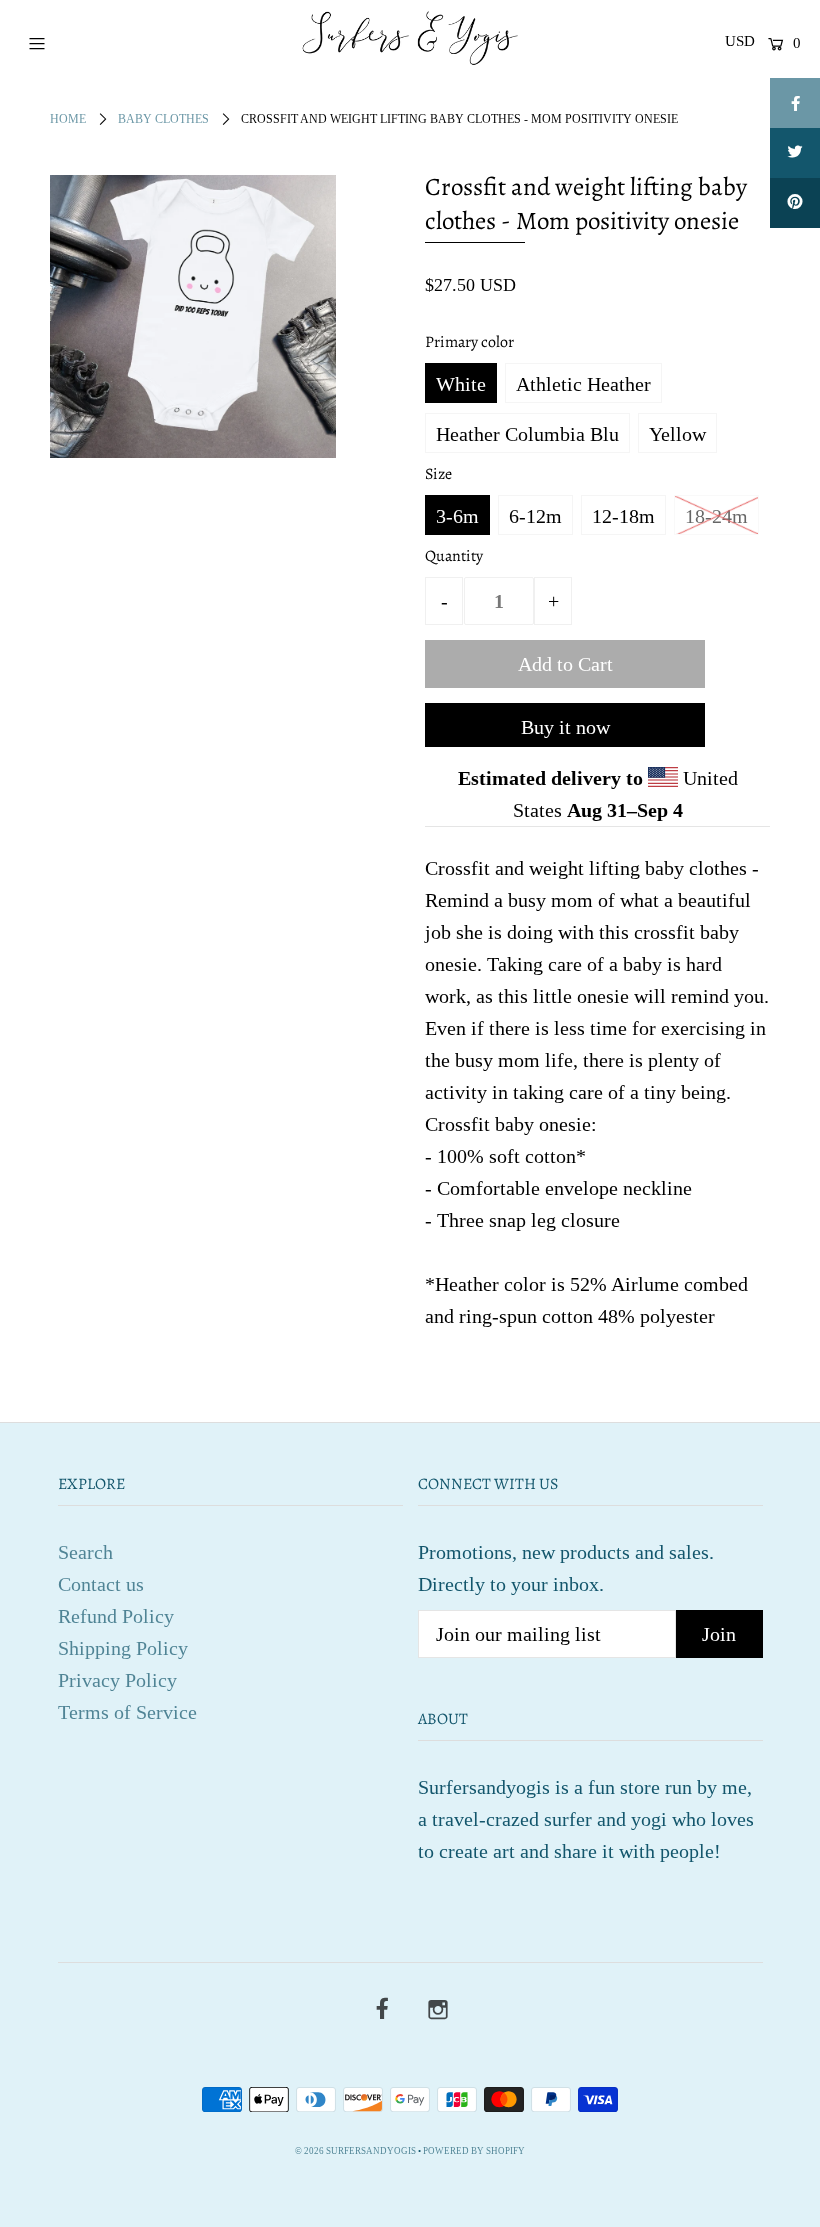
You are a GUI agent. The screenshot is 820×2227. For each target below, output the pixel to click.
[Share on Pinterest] (795, 203)
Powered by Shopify (474, 2151)
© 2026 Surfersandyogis (355, 2151)
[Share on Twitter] (795, 153)
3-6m (457, 516)
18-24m (716, 516)
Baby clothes (163, 119)
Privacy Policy (117, 1680)
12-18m (623, 516)
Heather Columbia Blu (527, 434)
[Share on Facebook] (795, 103)
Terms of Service (127, 1712)
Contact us (101, 1584)
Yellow (677, 434)
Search (85, 1552)
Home (68, 119)
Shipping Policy (123, 1648)
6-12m (535, 516)
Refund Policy (116, 1616)
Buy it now (565, 727)
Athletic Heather (583, 384)
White (461, 384)
